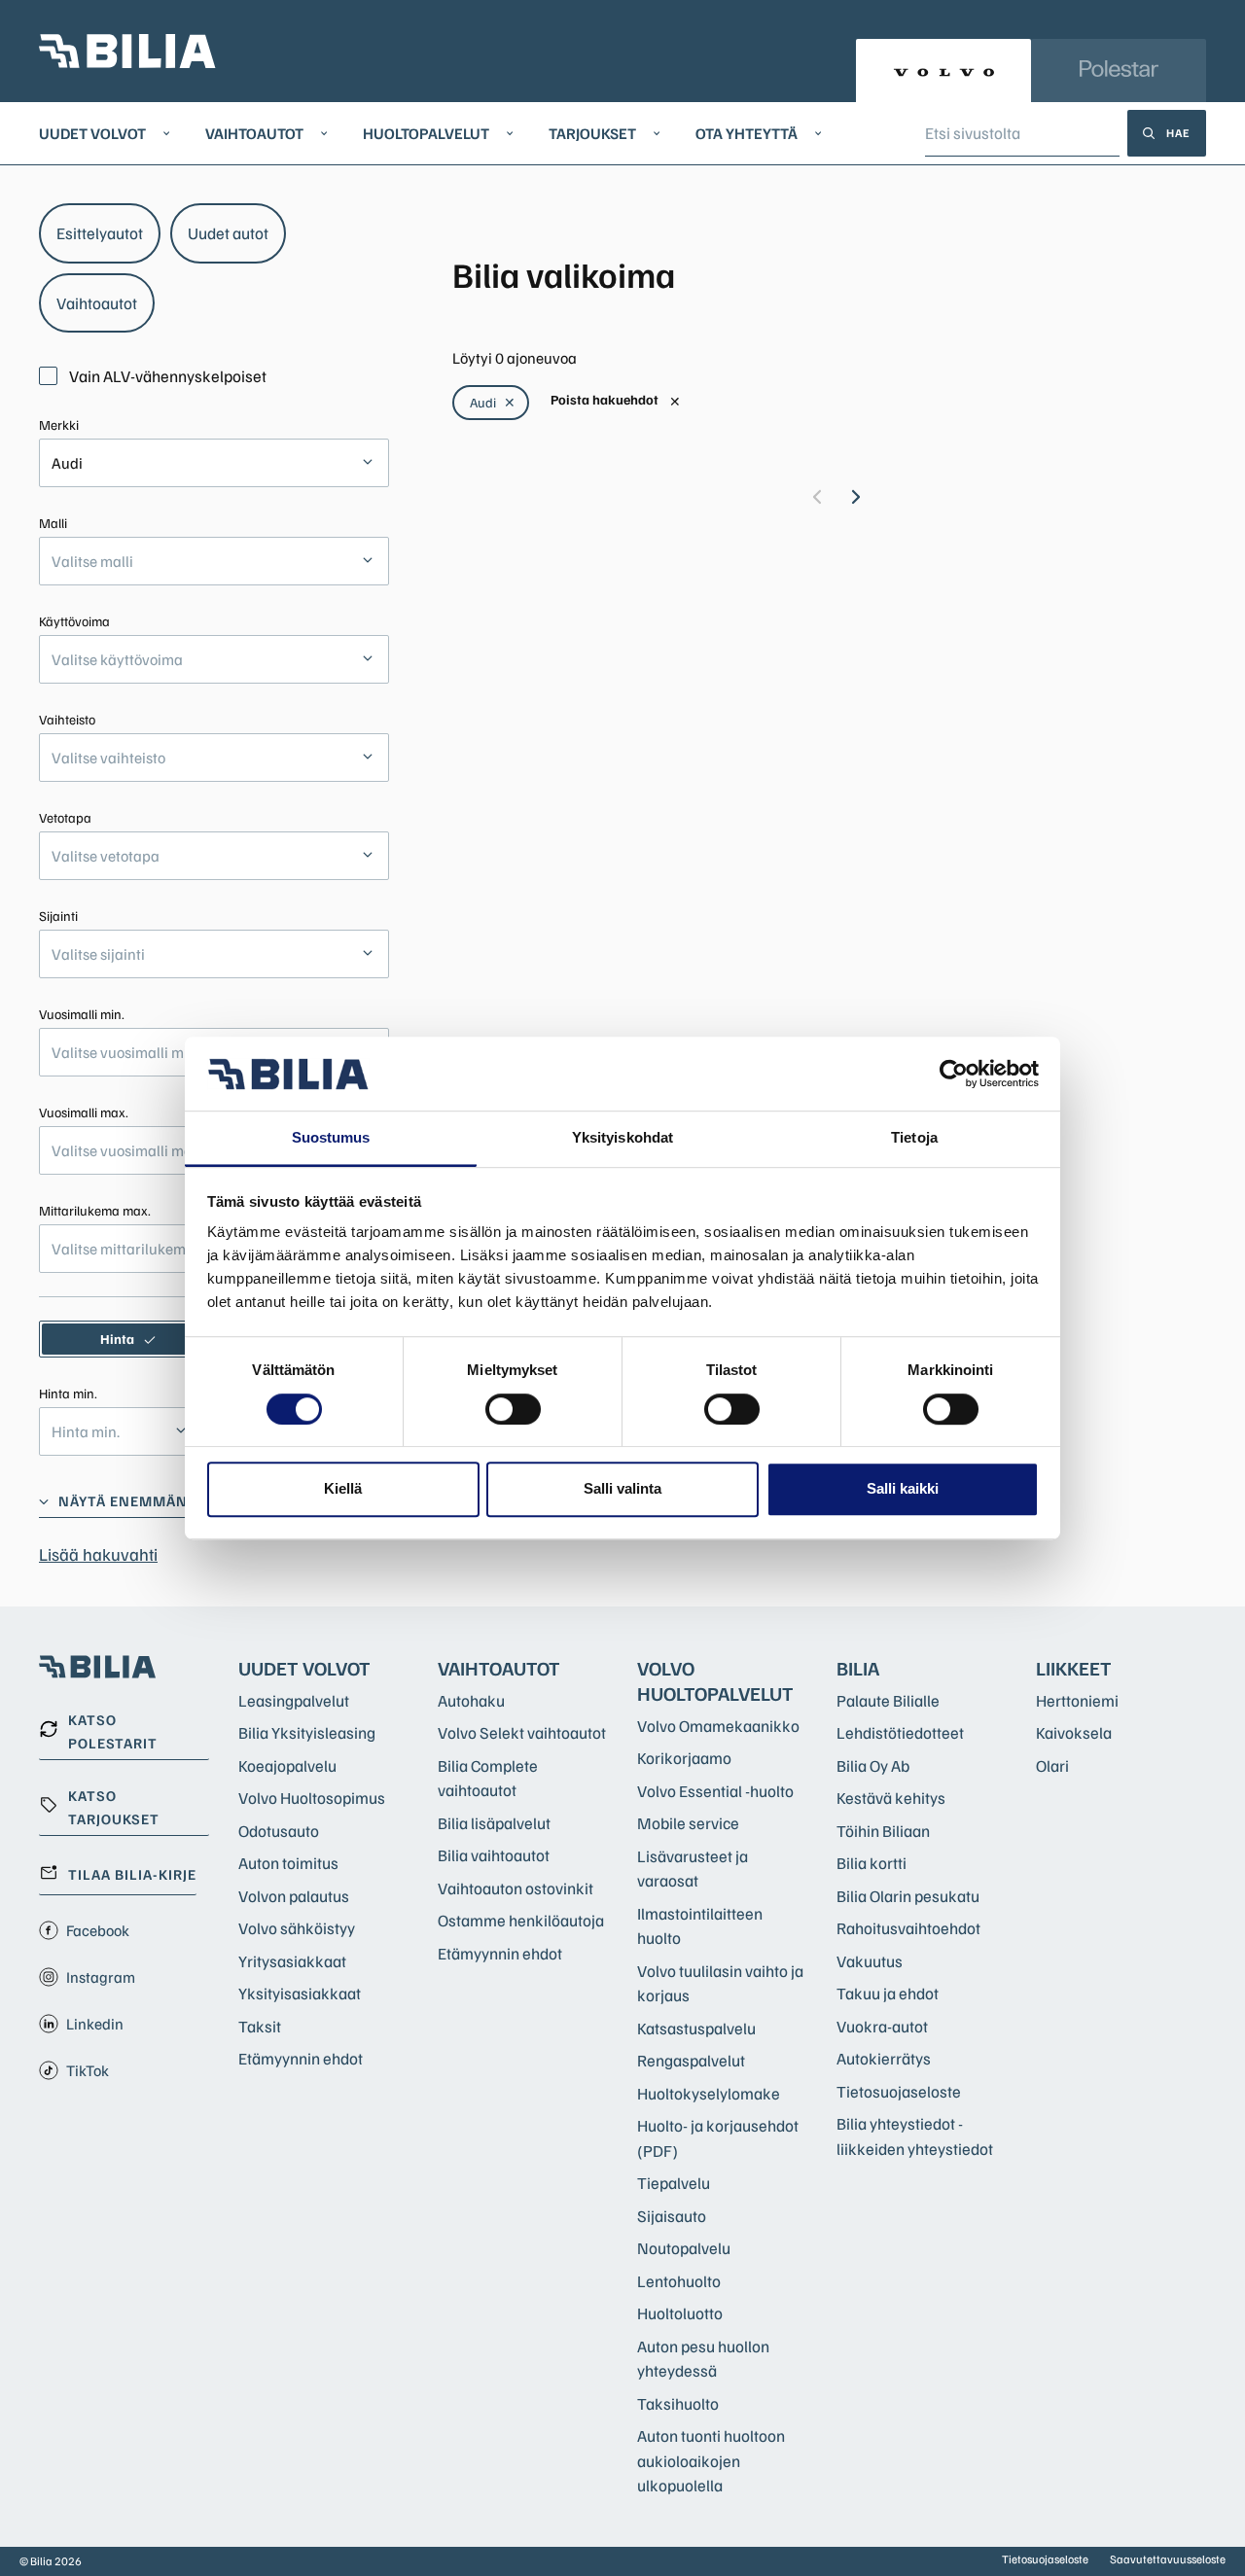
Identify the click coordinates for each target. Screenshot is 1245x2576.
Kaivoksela (1074, 1732)
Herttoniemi (1077, 1700)
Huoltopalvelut (426, 133)
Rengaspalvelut (691, 2060)
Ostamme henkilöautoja (521, 1920)
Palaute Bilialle (888, 1700)
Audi (493, 402)
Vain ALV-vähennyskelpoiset (168, 376)
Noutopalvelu (684, 2248)
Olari (1052, 1765)
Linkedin (95, 2024)
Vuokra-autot (882, 2026)
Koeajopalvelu (287, 1765)
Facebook (98, 1930)
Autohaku (471, 1700)
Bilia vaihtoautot (494, 1855)
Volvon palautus (294, 1896)
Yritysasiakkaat (292, 1961)
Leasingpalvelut (294, 1700)
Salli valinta (622, 1488)
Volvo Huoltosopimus (312, 1798)
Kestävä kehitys (891, 1798)
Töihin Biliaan (883, 1831)
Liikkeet (1074, 1668)
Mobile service (688, 1823)
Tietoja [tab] (914, 1138)
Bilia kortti (871, 1863)
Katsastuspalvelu (696, 2028)
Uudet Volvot (92, 133)
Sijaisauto (672, 2216)
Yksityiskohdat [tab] (622, 1138)
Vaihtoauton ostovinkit (516, 1888)
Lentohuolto (679, 2281)
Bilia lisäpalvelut (494, 1823)
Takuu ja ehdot (888, 1993)
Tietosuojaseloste (899, 2091)
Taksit (260, 2026)
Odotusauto (279, 1831)
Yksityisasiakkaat (300, 1993)
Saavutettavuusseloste (1168, 2559)
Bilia (858, 1668)
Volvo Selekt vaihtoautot (522, 1732)
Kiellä (343, 1488)
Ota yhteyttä (747, 133)
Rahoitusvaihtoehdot (908, 1928)
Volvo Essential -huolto (715, 1791)
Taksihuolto (678, 2403)
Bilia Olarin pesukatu (908, 1896)
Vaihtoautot (254, 133)
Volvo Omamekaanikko (718, 1726)
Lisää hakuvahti (98, 1554)
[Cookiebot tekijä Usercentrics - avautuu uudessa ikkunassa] (954, 1074)
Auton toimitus (288, 1863)
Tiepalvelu (674, 2183)
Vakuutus (870, 1961)
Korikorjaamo (684, 1758)
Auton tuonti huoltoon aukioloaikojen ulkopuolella (711, 2460)
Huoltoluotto (680, 2313)
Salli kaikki (903, 1488)
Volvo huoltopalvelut (715, 1680)
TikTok (88, 2070)
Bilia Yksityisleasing (307, 1732)
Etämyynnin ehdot (301, 2058)
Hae (1178, 133)
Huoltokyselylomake (709, 2093)
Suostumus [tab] (331, 1138)
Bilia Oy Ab (873, 1765)
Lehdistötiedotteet (900, 1732)
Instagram (101, 1977)
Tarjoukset (592, 133)
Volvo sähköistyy (297, 1928)
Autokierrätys (884, 2058)
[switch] (513, 1409)
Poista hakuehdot (616, 400)
